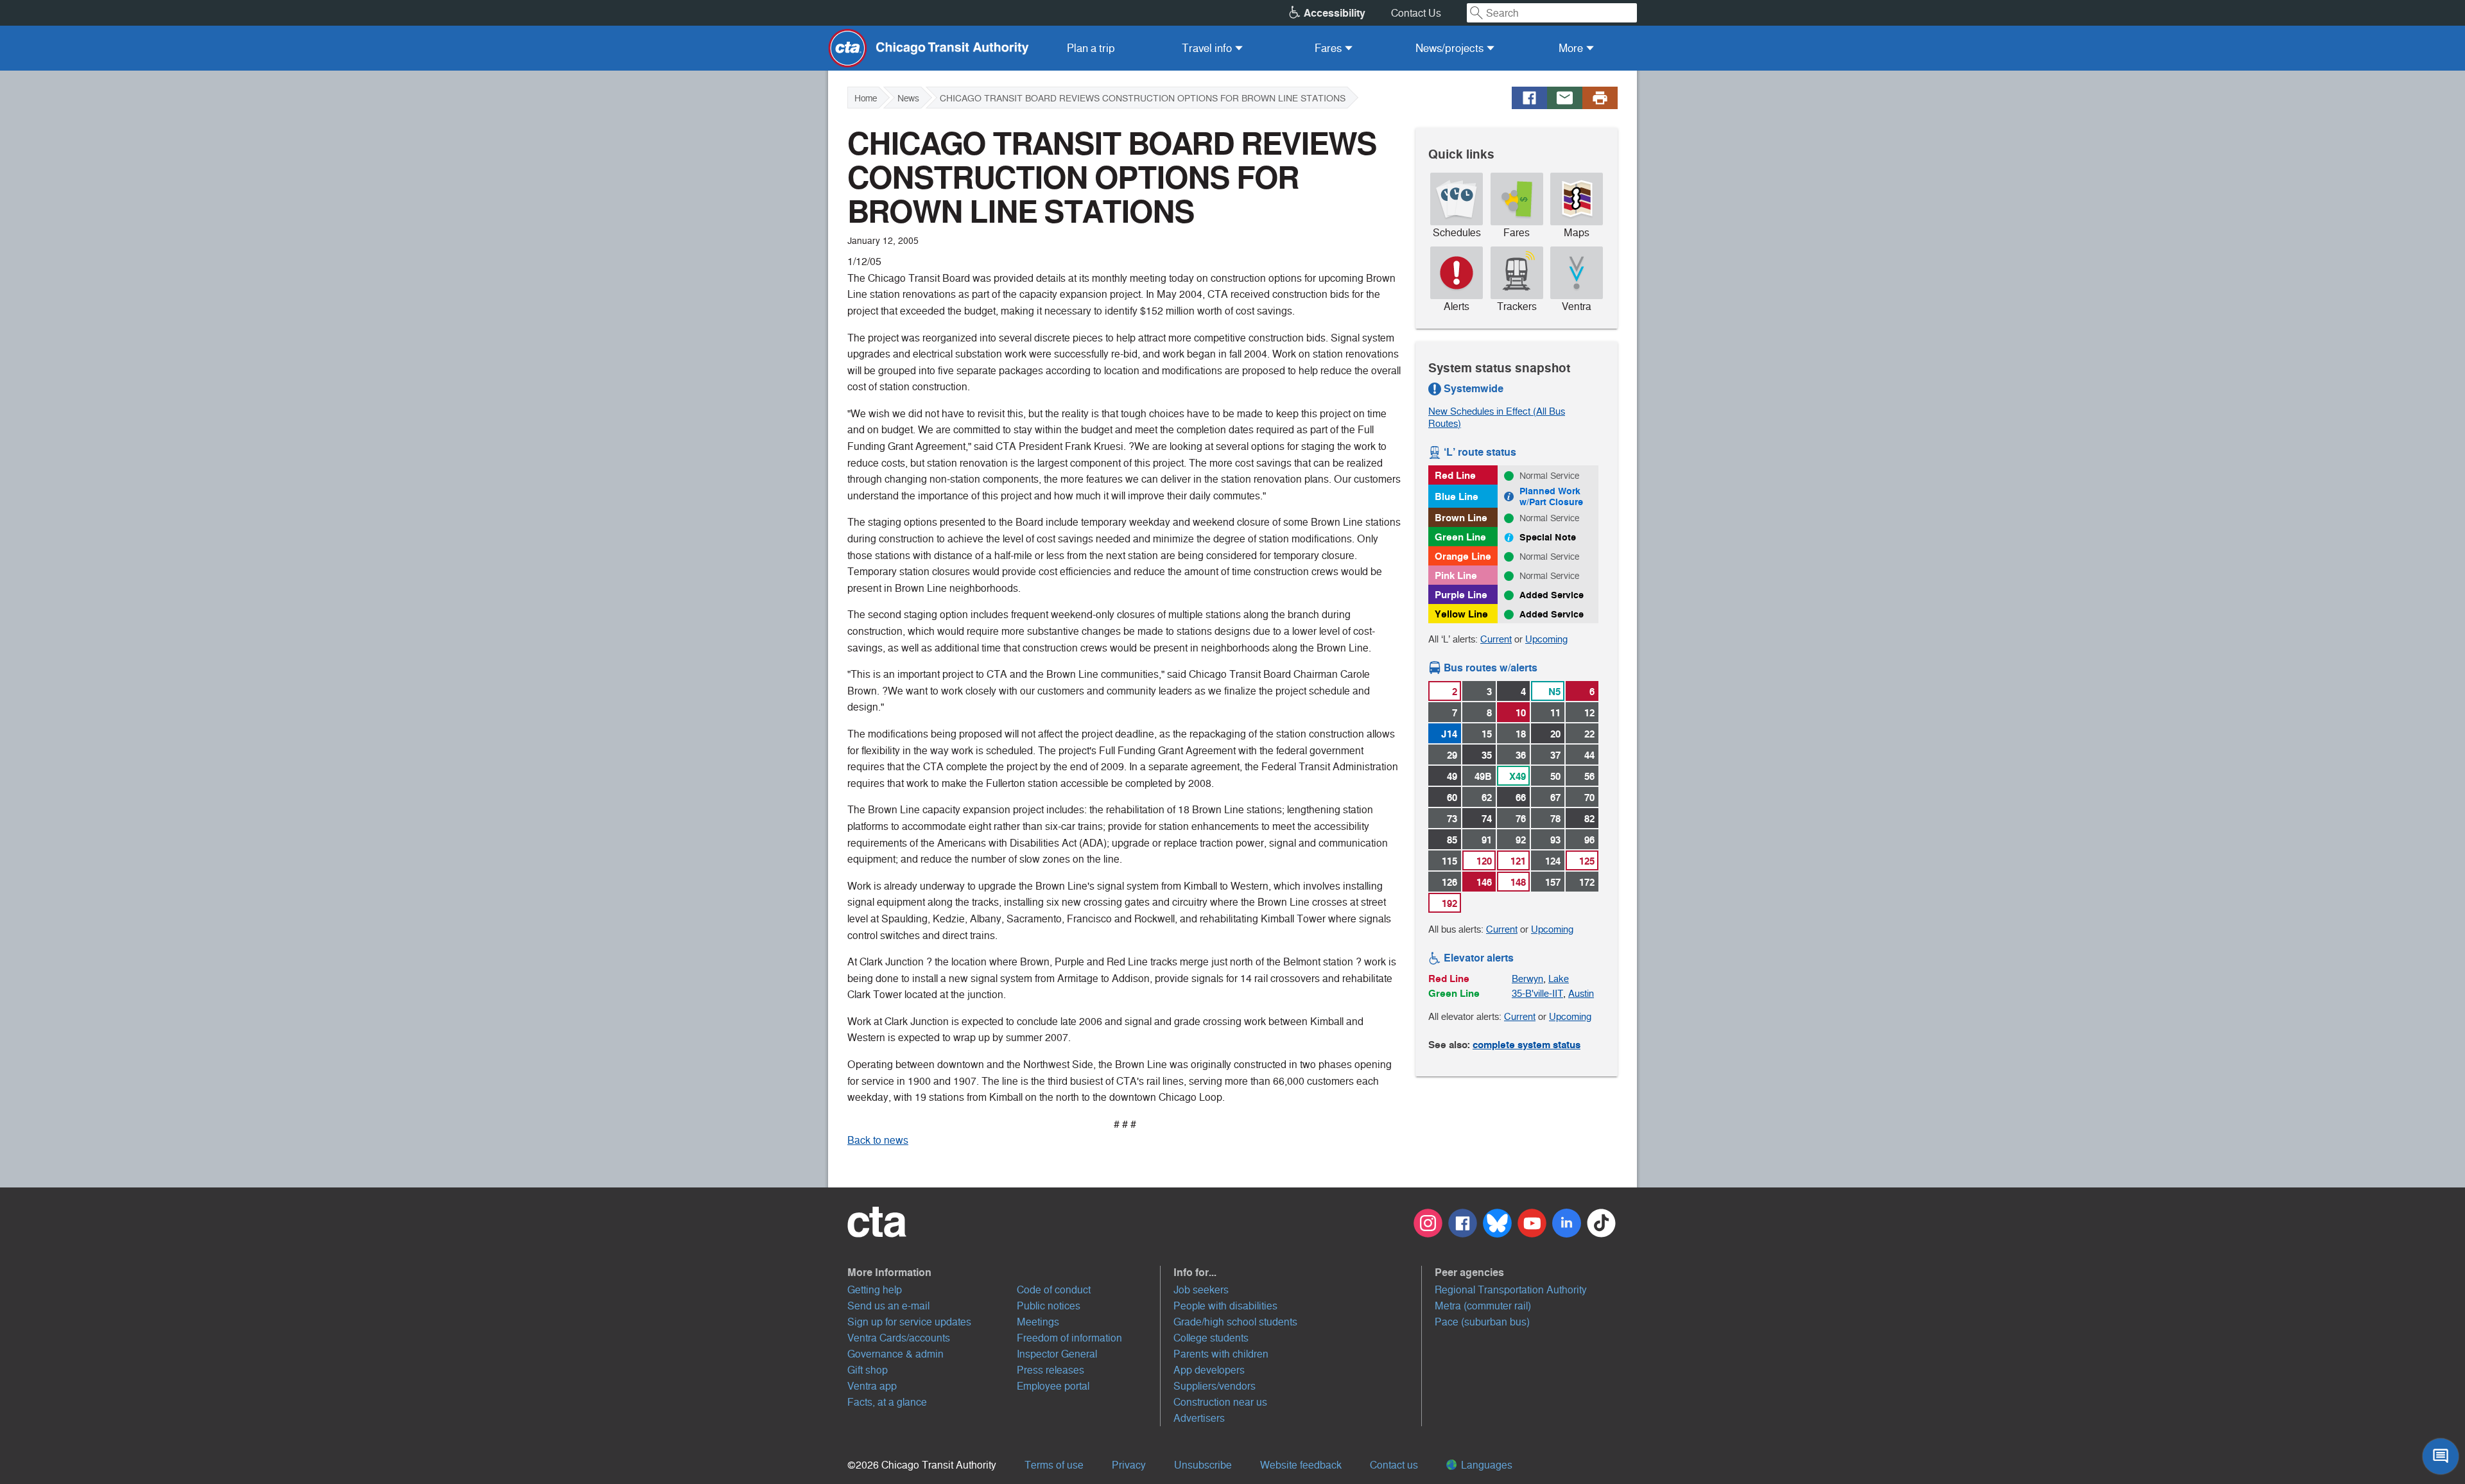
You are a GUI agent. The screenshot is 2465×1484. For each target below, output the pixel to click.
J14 (1449, 734)
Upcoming (1546, 639)
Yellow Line (1461, 614)
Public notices (1049, 1306)
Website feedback (1301, 1465)
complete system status (1527, 1045)
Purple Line (1461, 595)
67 (1555, 798)
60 (1452, 798)
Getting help (875, 1290)
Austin (1581, 993)
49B (1483, 776)
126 (1449, 882)
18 (1521, 734)
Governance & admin (895, 1354)
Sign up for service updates (909, 1322)
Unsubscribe (1203, 1465)
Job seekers (1201, 1290)
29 (1452, 755)
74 (1487, 819)
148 (1518, 882)
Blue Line (1457, 496)
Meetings (1038, 1322)
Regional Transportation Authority (1511, 1290)
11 (1555, 713)
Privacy (1129, 1465)
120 (1484, 861)
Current (1496, 639)
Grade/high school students (1235, 1322)
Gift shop (868, 1370)
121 (1518, 861)
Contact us (1394, 1465)
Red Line (1455, 475)
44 (1589, 755)
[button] (1004, 1272)
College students (1211, 1338)
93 (1555, 840)
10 (1521, 713)
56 (1589, 776)
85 (1452, 840)
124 (1553, 861)
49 (1452, 776)
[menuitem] (1091, 48)
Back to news (878, 1140)
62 (1487, 798)
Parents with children (1221, 1354)
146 (1484, 882)
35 (1487, 755)
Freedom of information (1069, 1338)
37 (1555, 755)
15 (1487, 734)
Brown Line (1461, 518)
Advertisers (1199, 1418)
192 (1449, 903)
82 (1589, 819)
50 (1555, 776)
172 (1587, 882)
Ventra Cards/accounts (899, 1338)
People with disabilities (1225, 1306)
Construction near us (1220, 1402)
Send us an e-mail (888, 1306)
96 (1589, 840)
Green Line (1460, 537)
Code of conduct (1054, 1290)
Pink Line (1456, 575)
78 (1555, 819)
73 (1452, 819)
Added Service (1552, 595)
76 (1521, 819)
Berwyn (1527, 979)
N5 (1554, 692)
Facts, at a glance (887, 1402)
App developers (1209, 1370)
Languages (1485, 1465)
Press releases (1051, 1370)
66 (1521, 798)
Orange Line (1463, 556)
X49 (1518, 776)
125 (1587, 861)
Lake (1559, 979)
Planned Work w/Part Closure (1551, 496)
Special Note (1548, 537)
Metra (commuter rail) (1483, 1306)
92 (1521, 840)
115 (1449, 861)
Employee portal (1053, 1386)
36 (1521, 755)
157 (1553, 882)
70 (1589, 798)
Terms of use (1054, 1465)
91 (1487, 840)
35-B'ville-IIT (1537, 993)
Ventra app (872, 1386)
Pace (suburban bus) (1482, 1322)
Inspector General (1057, 1354)
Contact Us (1416, 13)
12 (1589, 713)
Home (866, 98)
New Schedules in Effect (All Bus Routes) (1497, 417)
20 (1555, 734)
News (908, 98)
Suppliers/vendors (1215, 1386)
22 (1589, 734)
